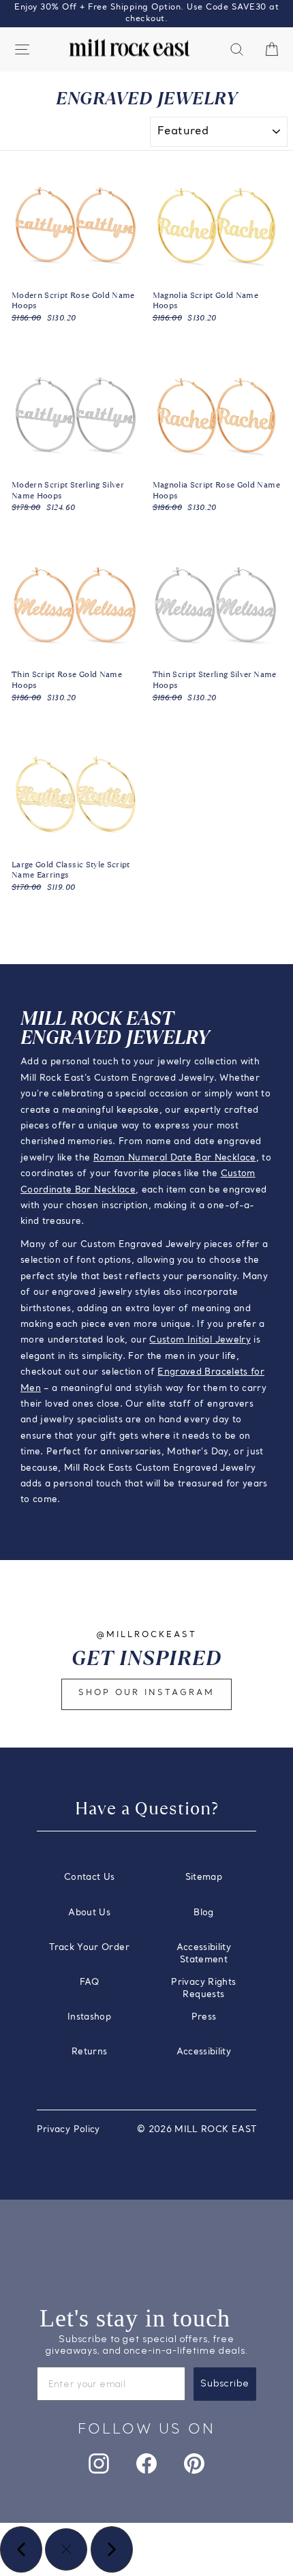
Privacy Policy (68, 2130)
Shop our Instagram (146, 1693)
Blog (203, 1913)
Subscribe (225, 2383)
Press (204, 2017)
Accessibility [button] (204, 2052)
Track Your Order (89, 1948)
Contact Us (89, 1877)
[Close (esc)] (66, 2549)
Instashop (89, 2017)
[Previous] (21, 2549)
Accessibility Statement (204, 1954)
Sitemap (204, 1877)
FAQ (89, 1982)
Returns (89, 2052)
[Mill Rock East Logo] (129, 48)
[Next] (112, 2549)
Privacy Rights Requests (203, 1989)
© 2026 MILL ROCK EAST (197, 2130)
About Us (89, 1913)
